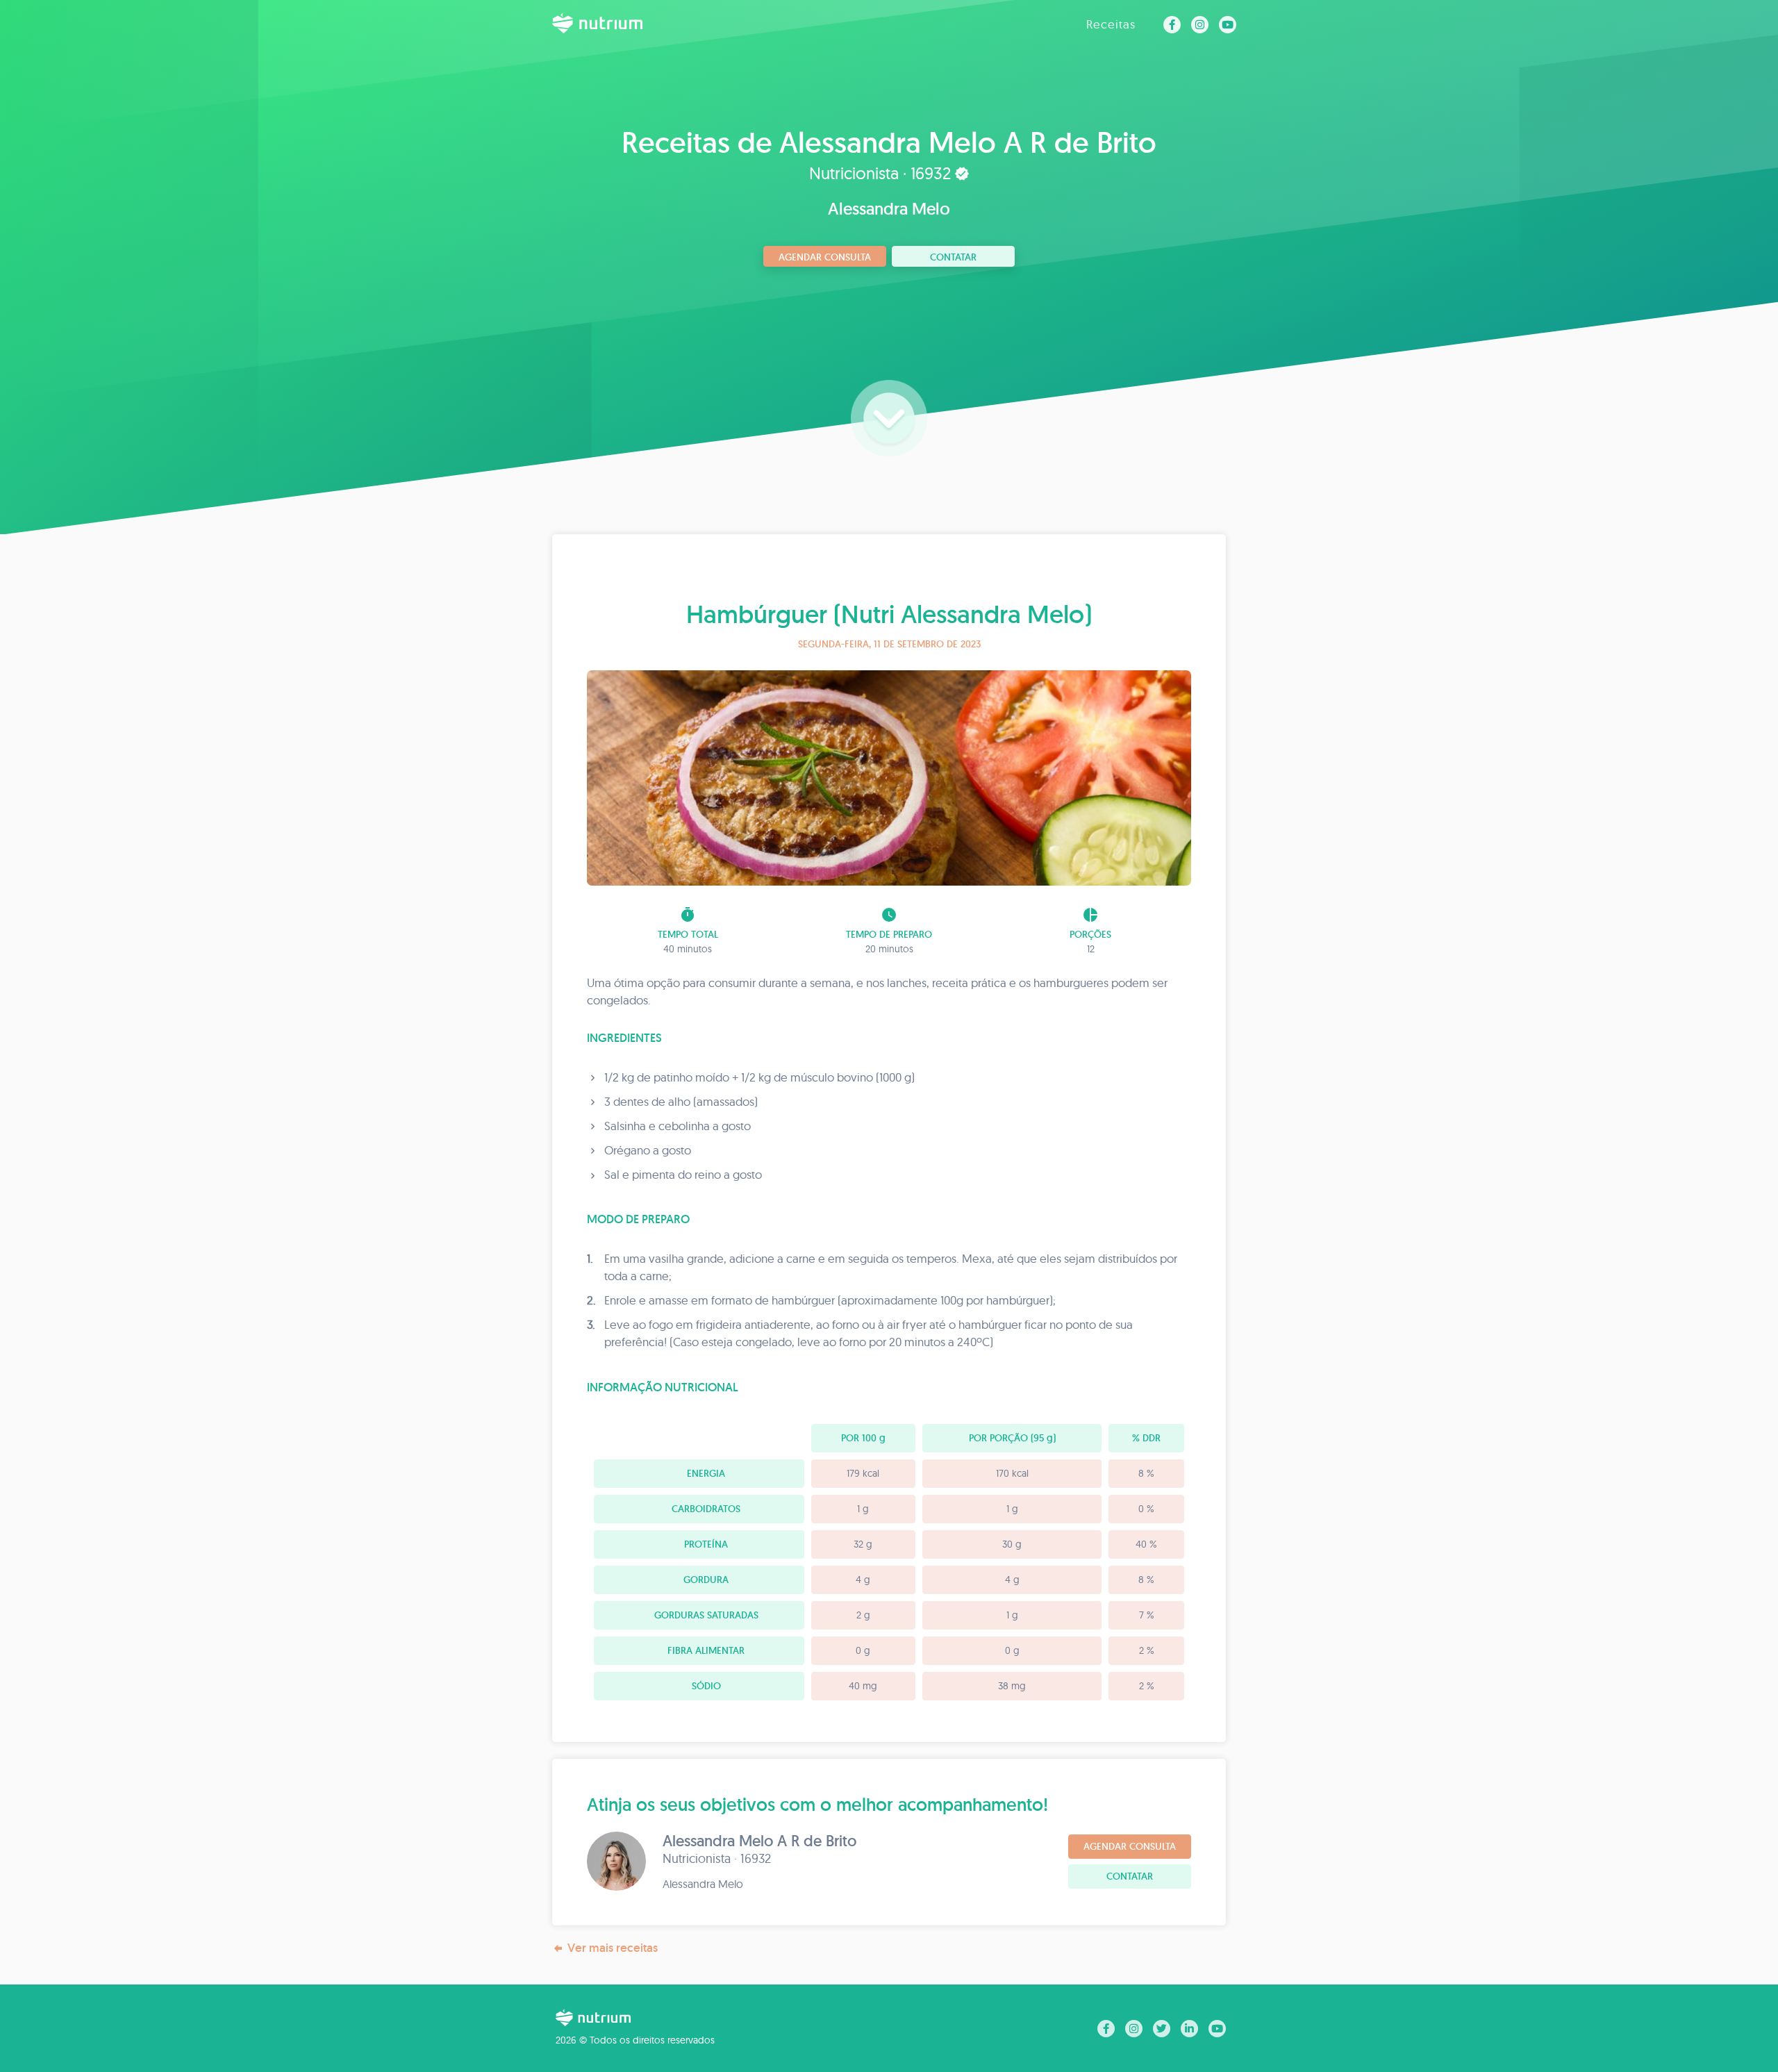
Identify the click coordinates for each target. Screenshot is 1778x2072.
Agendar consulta (825, 257)
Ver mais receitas (613, 1948)
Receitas (1111, 24)
